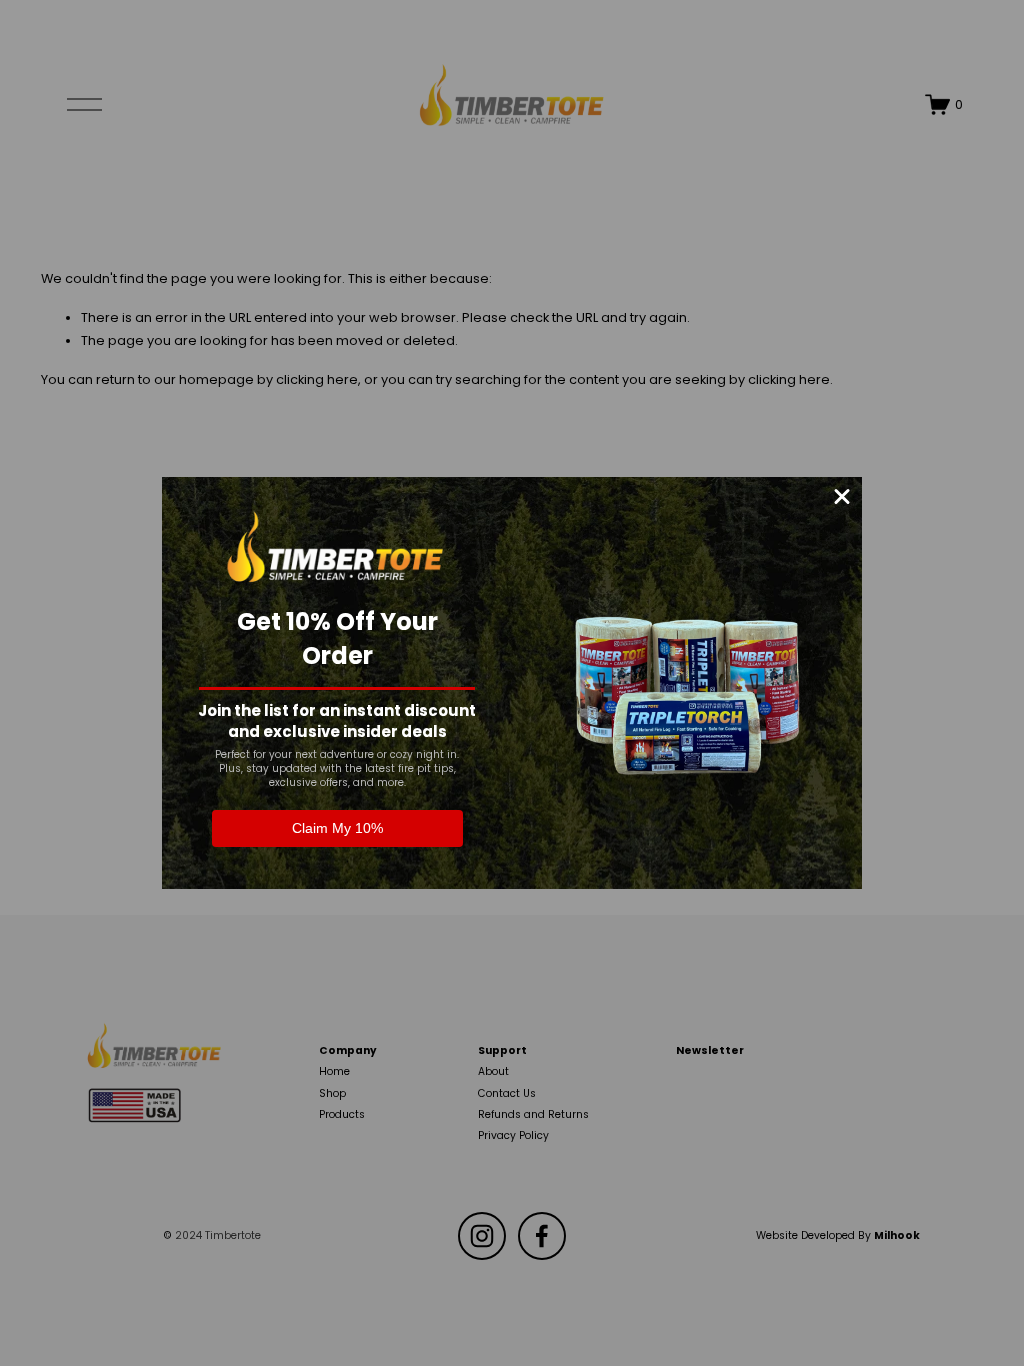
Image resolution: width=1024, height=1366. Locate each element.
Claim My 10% (337, 828)
